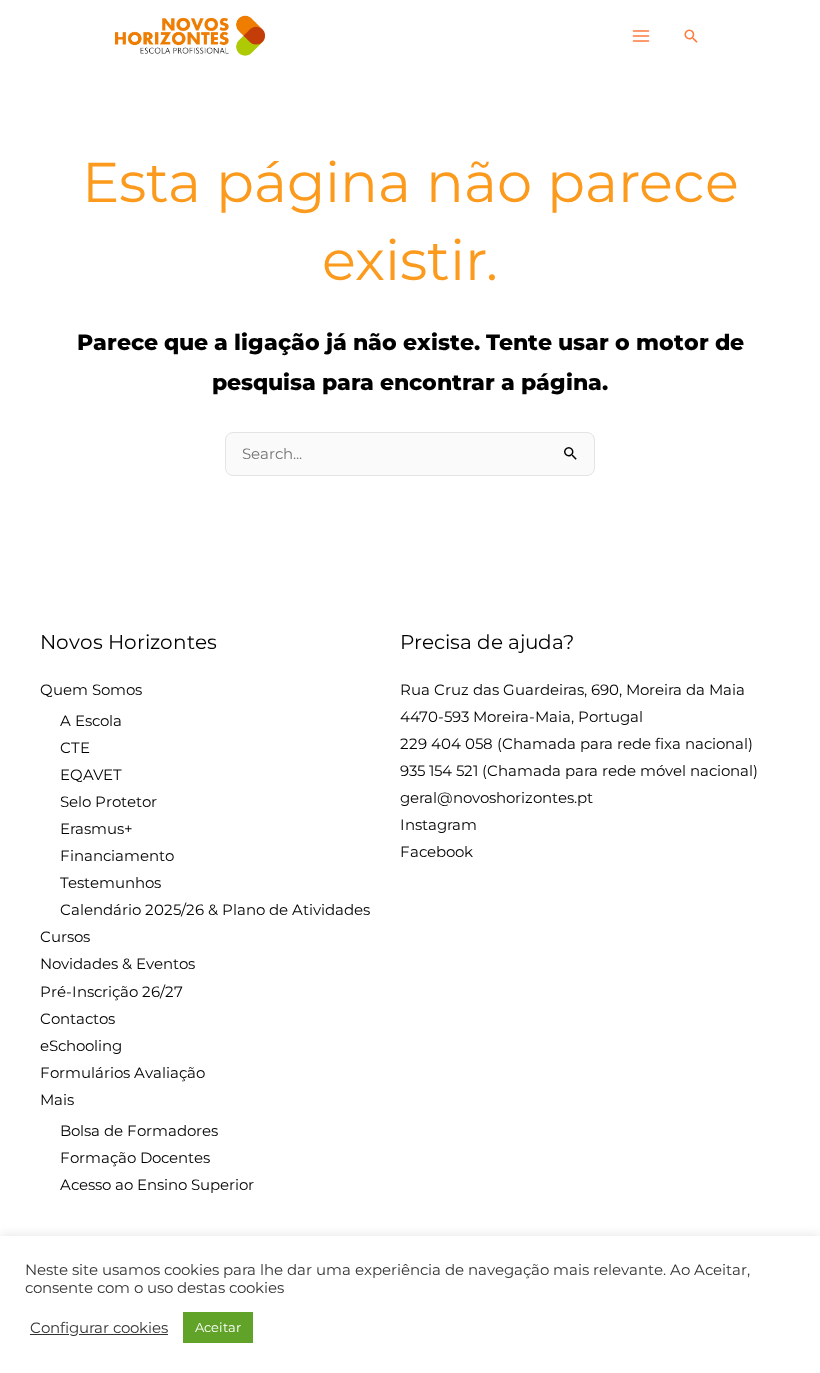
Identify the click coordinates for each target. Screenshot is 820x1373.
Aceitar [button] (218, 1327)
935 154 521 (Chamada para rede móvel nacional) (579, 771)
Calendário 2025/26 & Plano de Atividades (215, 910)
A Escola (91, 721)
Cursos (65, 937)
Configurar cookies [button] (99, 1328)
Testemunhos (110, 883)
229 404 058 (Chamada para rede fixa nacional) (576, 744)
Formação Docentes (135, 1158)
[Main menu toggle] (641, 36)
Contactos (77, 1019)
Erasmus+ (96, 829)
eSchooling (81, 1046)
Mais (57, 1100)
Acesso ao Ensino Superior (157, 1185)
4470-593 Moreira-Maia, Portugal (521, 717)
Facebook (436, 852)
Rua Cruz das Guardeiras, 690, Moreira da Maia (572, 690)
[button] (691, 36)
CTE (75, 748)
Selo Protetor (108, 802)
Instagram (438, 825)
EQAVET (91, 775)
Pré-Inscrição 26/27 (111, 992)
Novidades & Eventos (117, 964)
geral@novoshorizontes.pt (496, 798)
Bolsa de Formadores (139, 1131)
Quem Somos (91, 690)
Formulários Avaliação (122, 1073)
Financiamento (117, 856)
